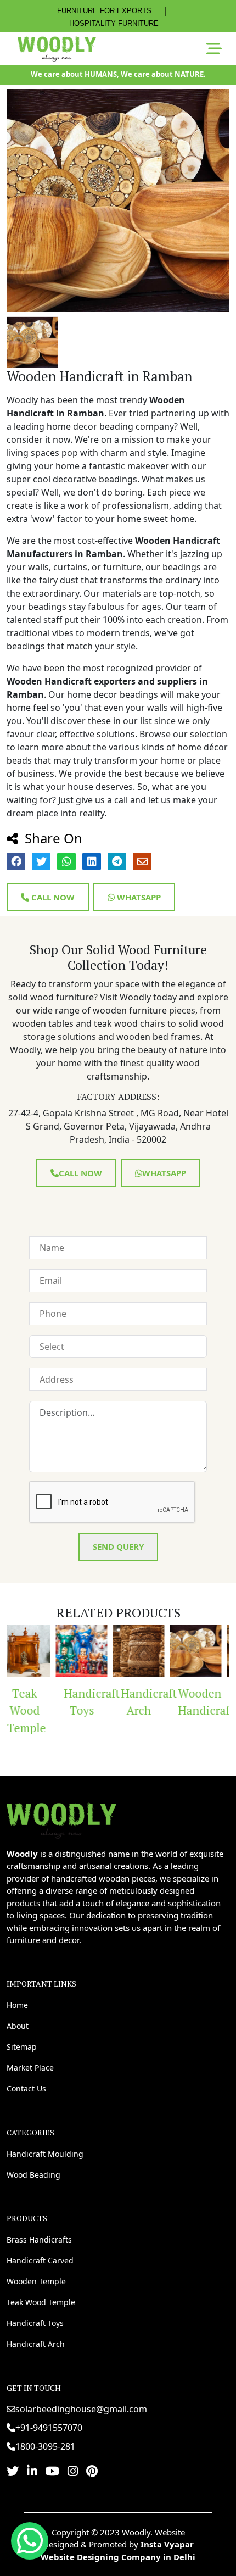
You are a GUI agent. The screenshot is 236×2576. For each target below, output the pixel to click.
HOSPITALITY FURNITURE (114, 23)
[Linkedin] (32, 2471)
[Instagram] (73, 2471)
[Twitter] (13, 2471)
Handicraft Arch (107, 1702)
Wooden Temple (36, 2281)
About (18, 2026)
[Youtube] (52, 2471)
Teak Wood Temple (41, 2302)
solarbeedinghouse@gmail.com (81, 2409)
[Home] (61, 1819)
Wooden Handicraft (164, 1702)
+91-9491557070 (49, 2428)
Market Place (30, 2068)
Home (17, 2005)
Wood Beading (33, 2175)
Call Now (52, 897)
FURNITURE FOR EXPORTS (104, 11)
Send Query (118, 1546)
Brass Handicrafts (39, 2240)
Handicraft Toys (50, 1702)
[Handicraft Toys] (46, 1651)
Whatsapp (138, 897)
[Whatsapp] (30, 2541)
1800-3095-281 (45, 2446)
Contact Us (26, 2088)
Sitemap (22, 2047)
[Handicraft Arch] (103, 1651)
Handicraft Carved (40, 2260)
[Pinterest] (92, 2471)
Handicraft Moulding (45, 2154)
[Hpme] (57, 49)
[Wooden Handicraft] (160, 1651)
